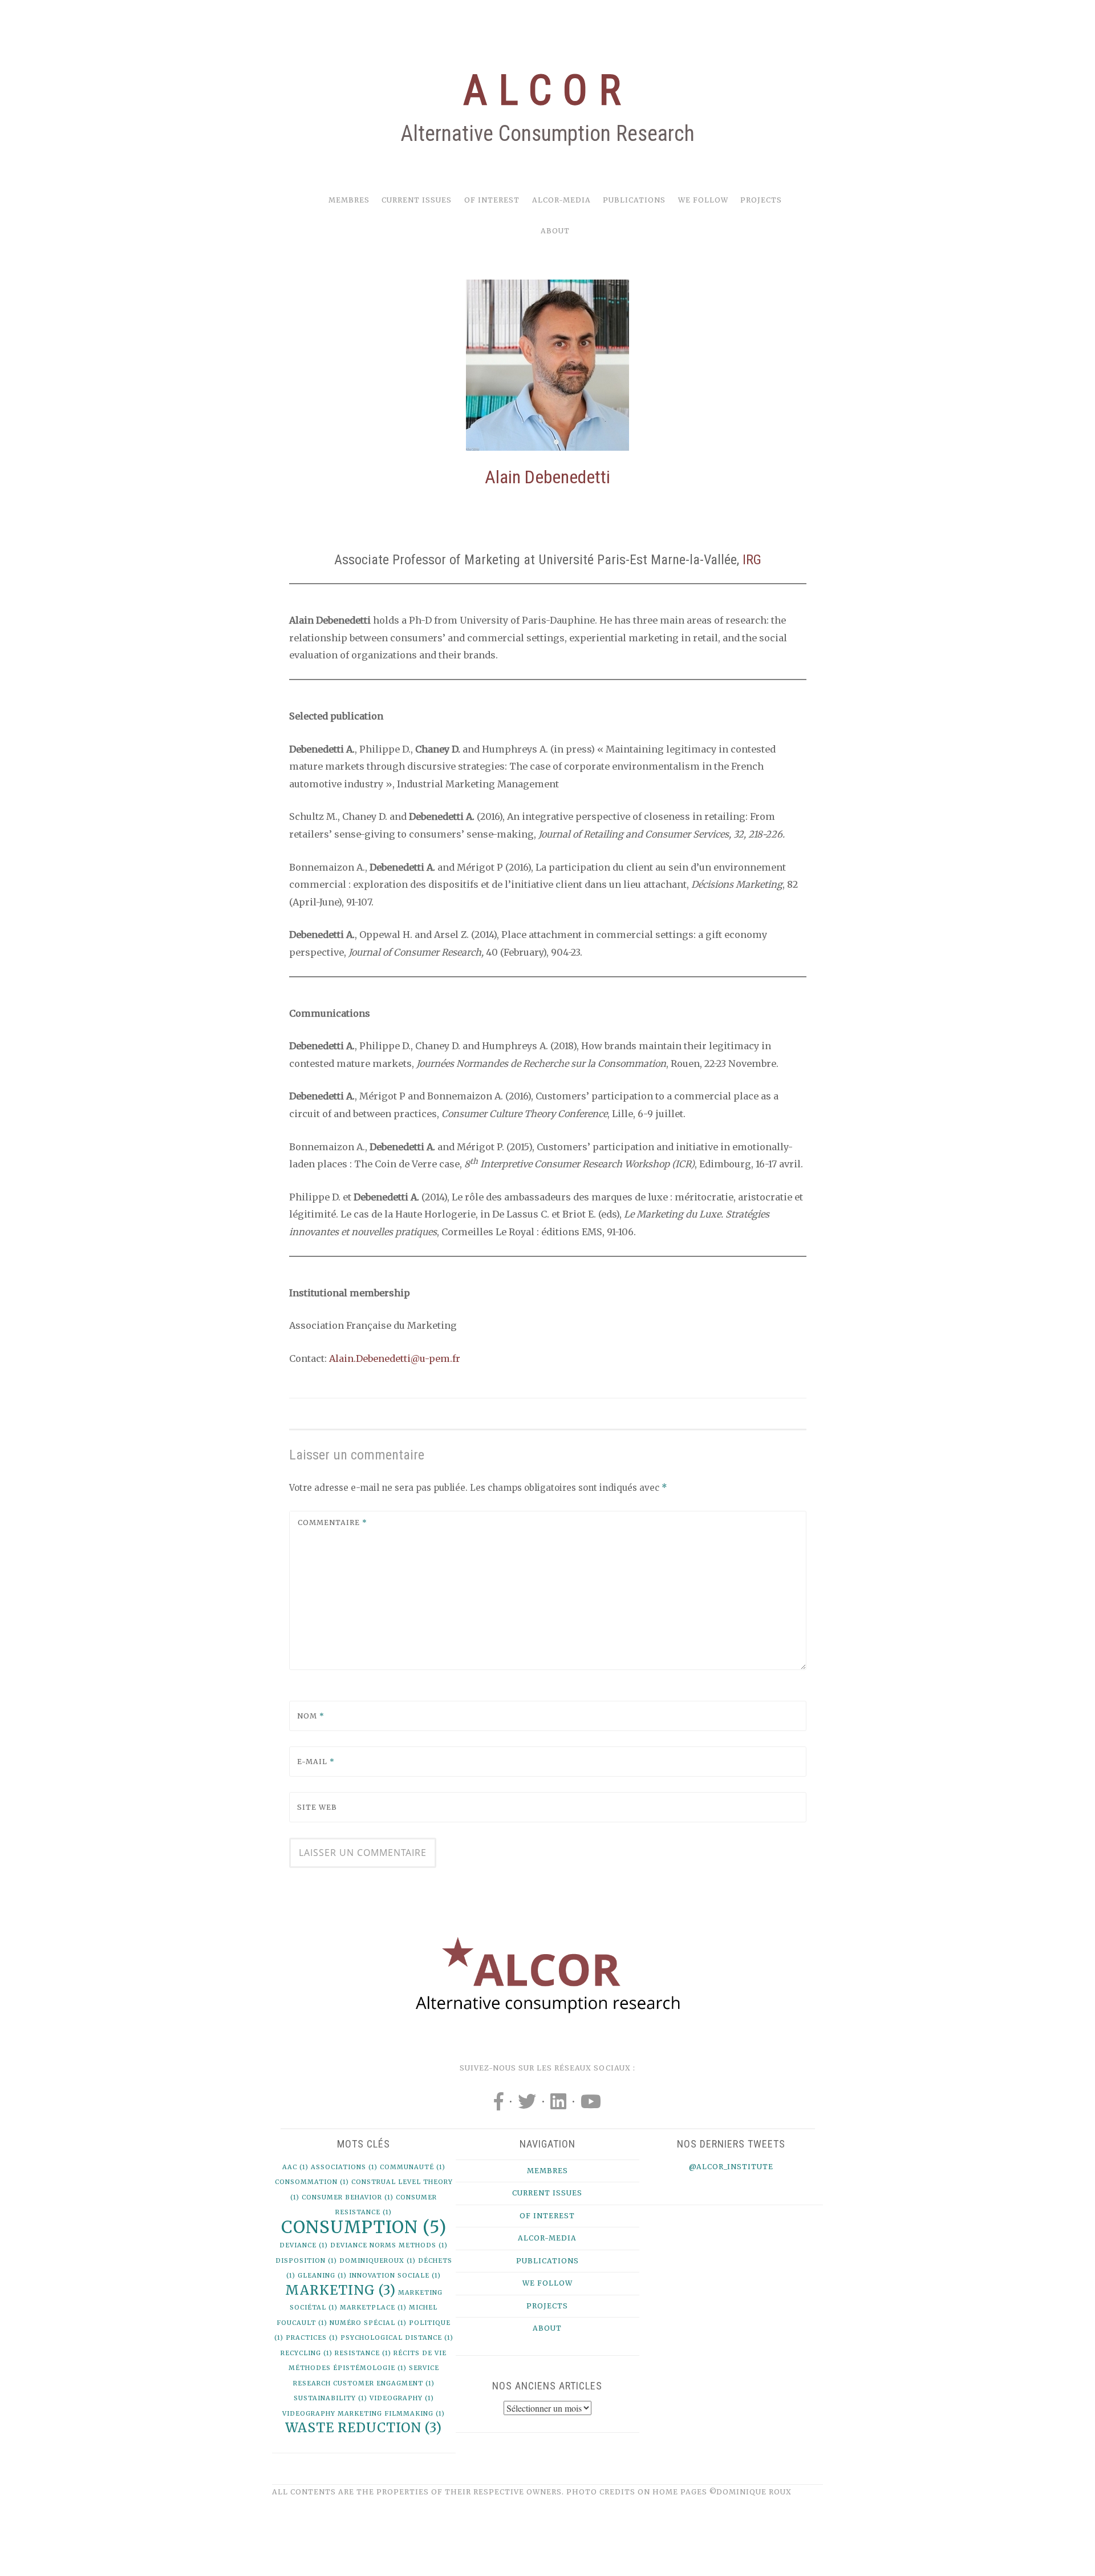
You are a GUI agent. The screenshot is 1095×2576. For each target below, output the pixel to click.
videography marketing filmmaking (364, 2414)
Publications (634, 200)
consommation (312, 2182)
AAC (295, 2167)
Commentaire (332, 1522)
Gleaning (322, 2276)
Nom (311, 1716)
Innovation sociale (395, 2276)
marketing (340, 2290)
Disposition (306, 2261)
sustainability (330, 2398)
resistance (363, 2353)
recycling (307, 2353)
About (555, 231)
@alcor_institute (731, 2167)
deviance (304, 2245)
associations (344, 2167)
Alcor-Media (561, 200)
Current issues (417, 200)
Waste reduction (364, 2428)
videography (402, 2398)
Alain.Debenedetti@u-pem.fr (395, 1358)
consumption (364, 2227)
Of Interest (492, 200)
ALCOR (547, 90)
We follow (703, 200)
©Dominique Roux (751, 2492)
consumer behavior (348, 2197)
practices (312, 2338)
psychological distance (397, 2338)
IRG (750, 560)
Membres (349, 200)
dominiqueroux (378, 2261)
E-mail (316, 1762)
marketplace (373, 2308)
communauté (413, 2167)
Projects (761, 200)
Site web (317, 1807)
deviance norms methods (389, 2245)
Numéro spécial (368, 2323)
